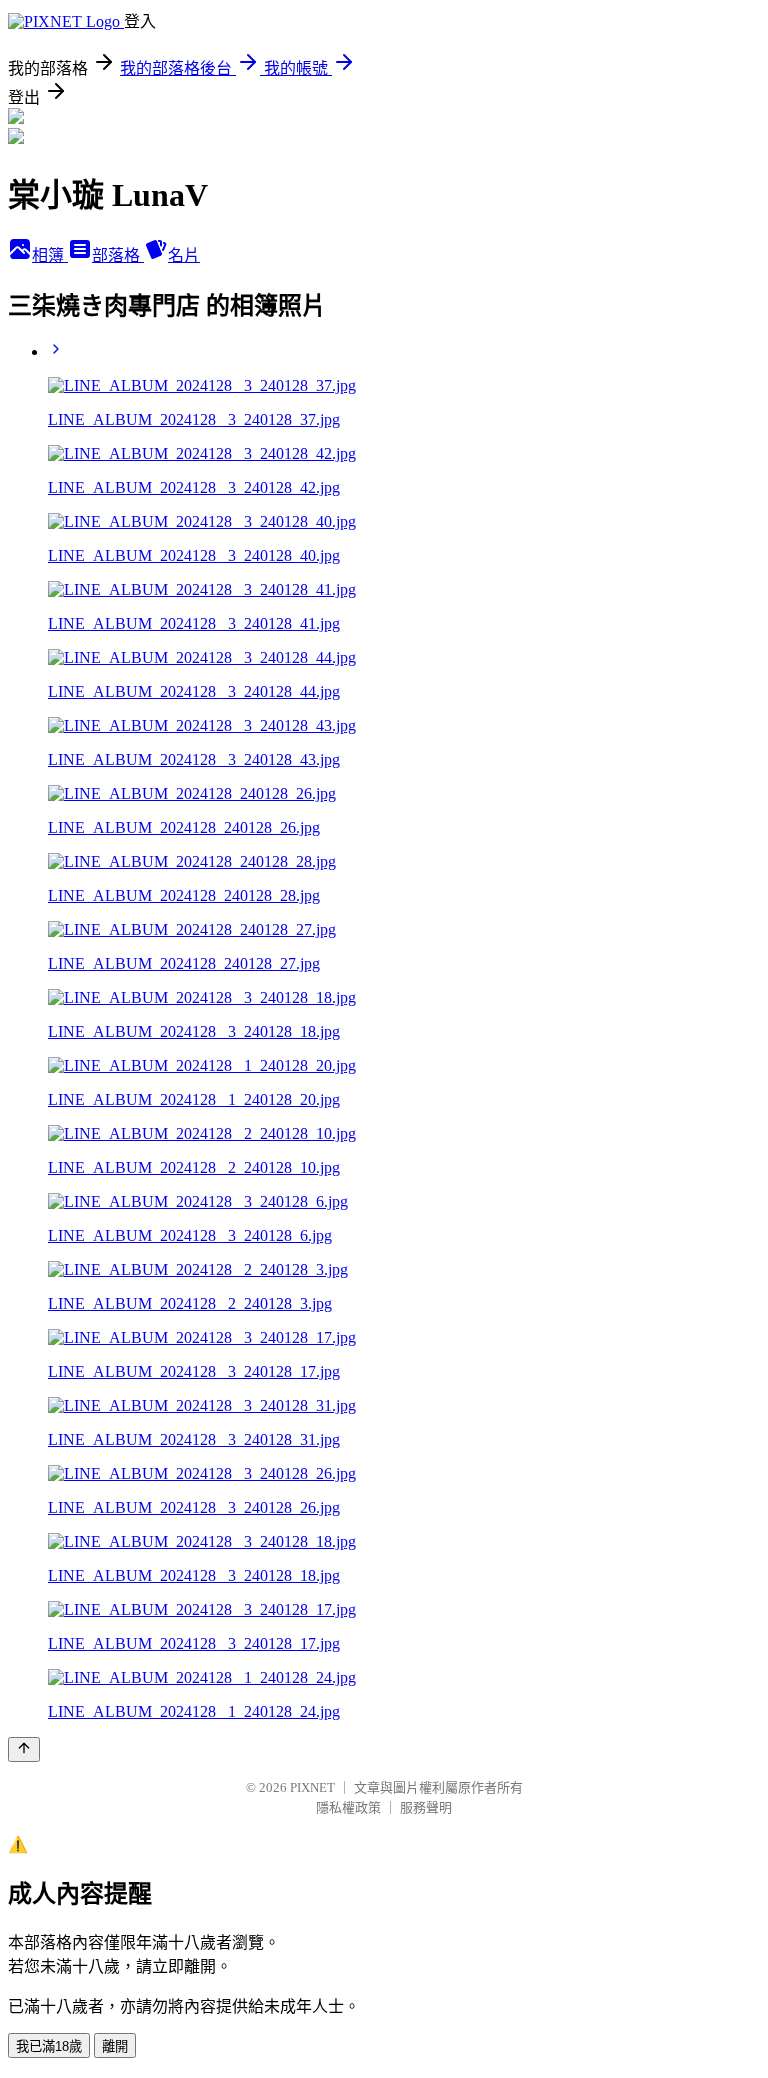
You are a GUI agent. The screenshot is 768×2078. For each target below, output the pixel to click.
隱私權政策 (348, 1807)
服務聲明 (426, 1807)
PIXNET (312, 1787)
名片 (184, 255)
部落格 (118, 255)
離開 (115, 2046)
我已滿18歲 (49, 2046)
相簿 (50, 255)
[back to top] (24, 1749)
